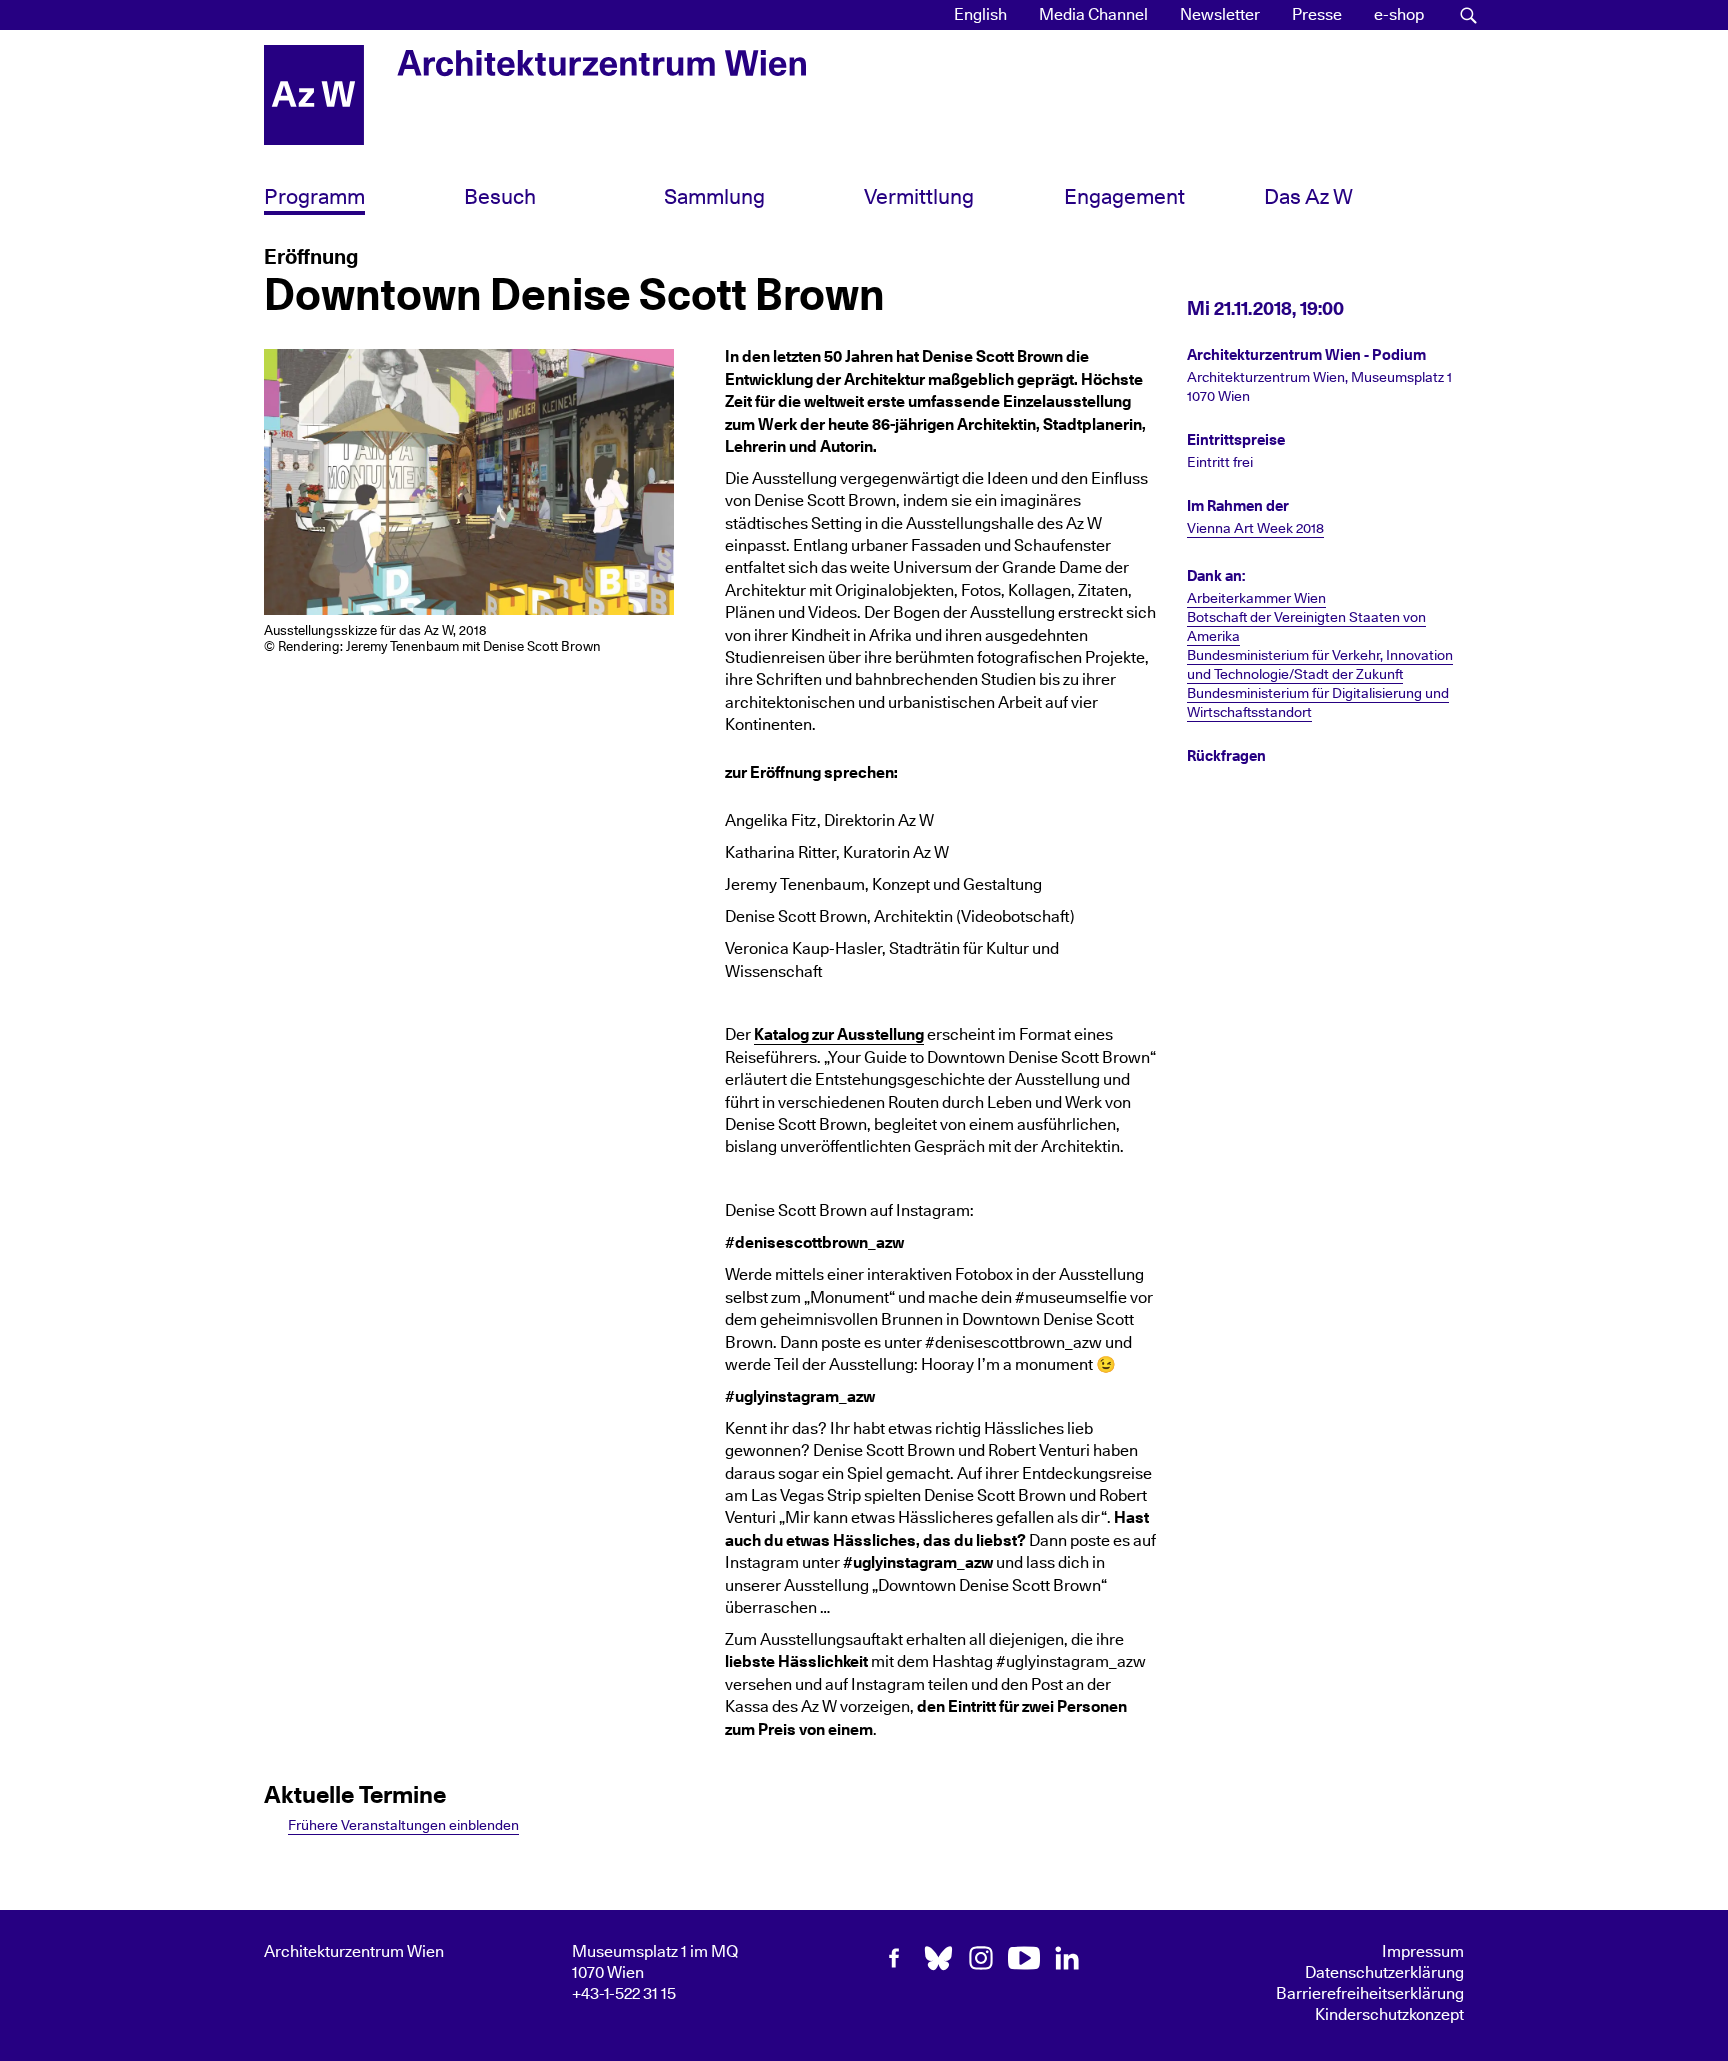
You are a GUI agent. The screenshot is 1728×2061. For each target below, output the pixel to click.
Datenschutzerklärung (1384, 1973)
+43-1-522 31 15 (624, 1994)
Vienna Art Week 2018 (1255, 529)
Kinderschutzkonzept (1389, 2015)
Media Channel (1093, 15)
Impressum (1423, 1952)
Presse (1317, 15)
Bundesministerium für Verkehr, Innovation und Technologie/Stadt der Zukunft (1320, 665)
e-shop (1399, 15)
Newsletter (1220, 15)
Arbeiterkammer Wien (1256, 599)
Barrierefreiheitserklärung (1370, 1994)
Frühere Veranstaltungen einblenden (403, 1825)
